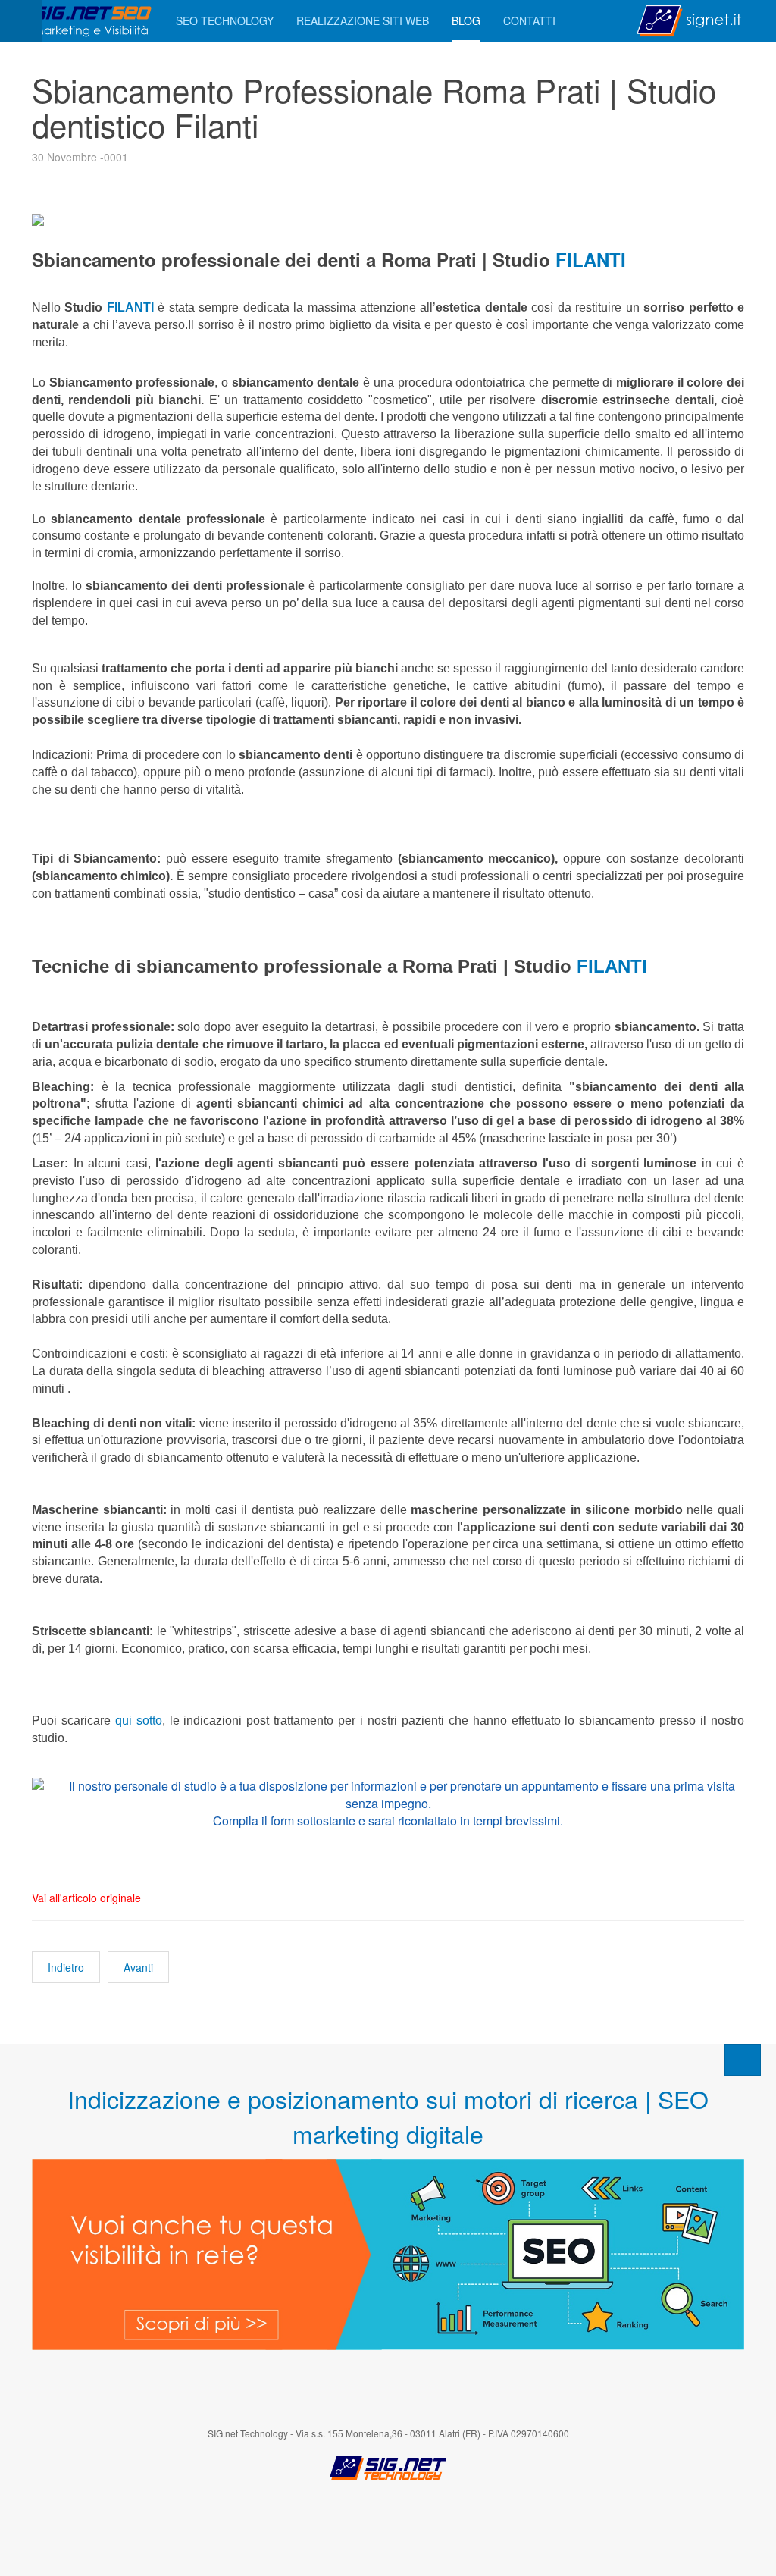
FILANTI (588, 259)
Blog (466, 20)
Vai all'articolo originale (86, 1898)
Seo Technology (225, 20)
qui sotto (139, 1720)
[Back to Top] (743, 2060)
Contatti (529, 20)
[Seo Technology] (92, 21)
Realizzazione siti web (363, 20)
